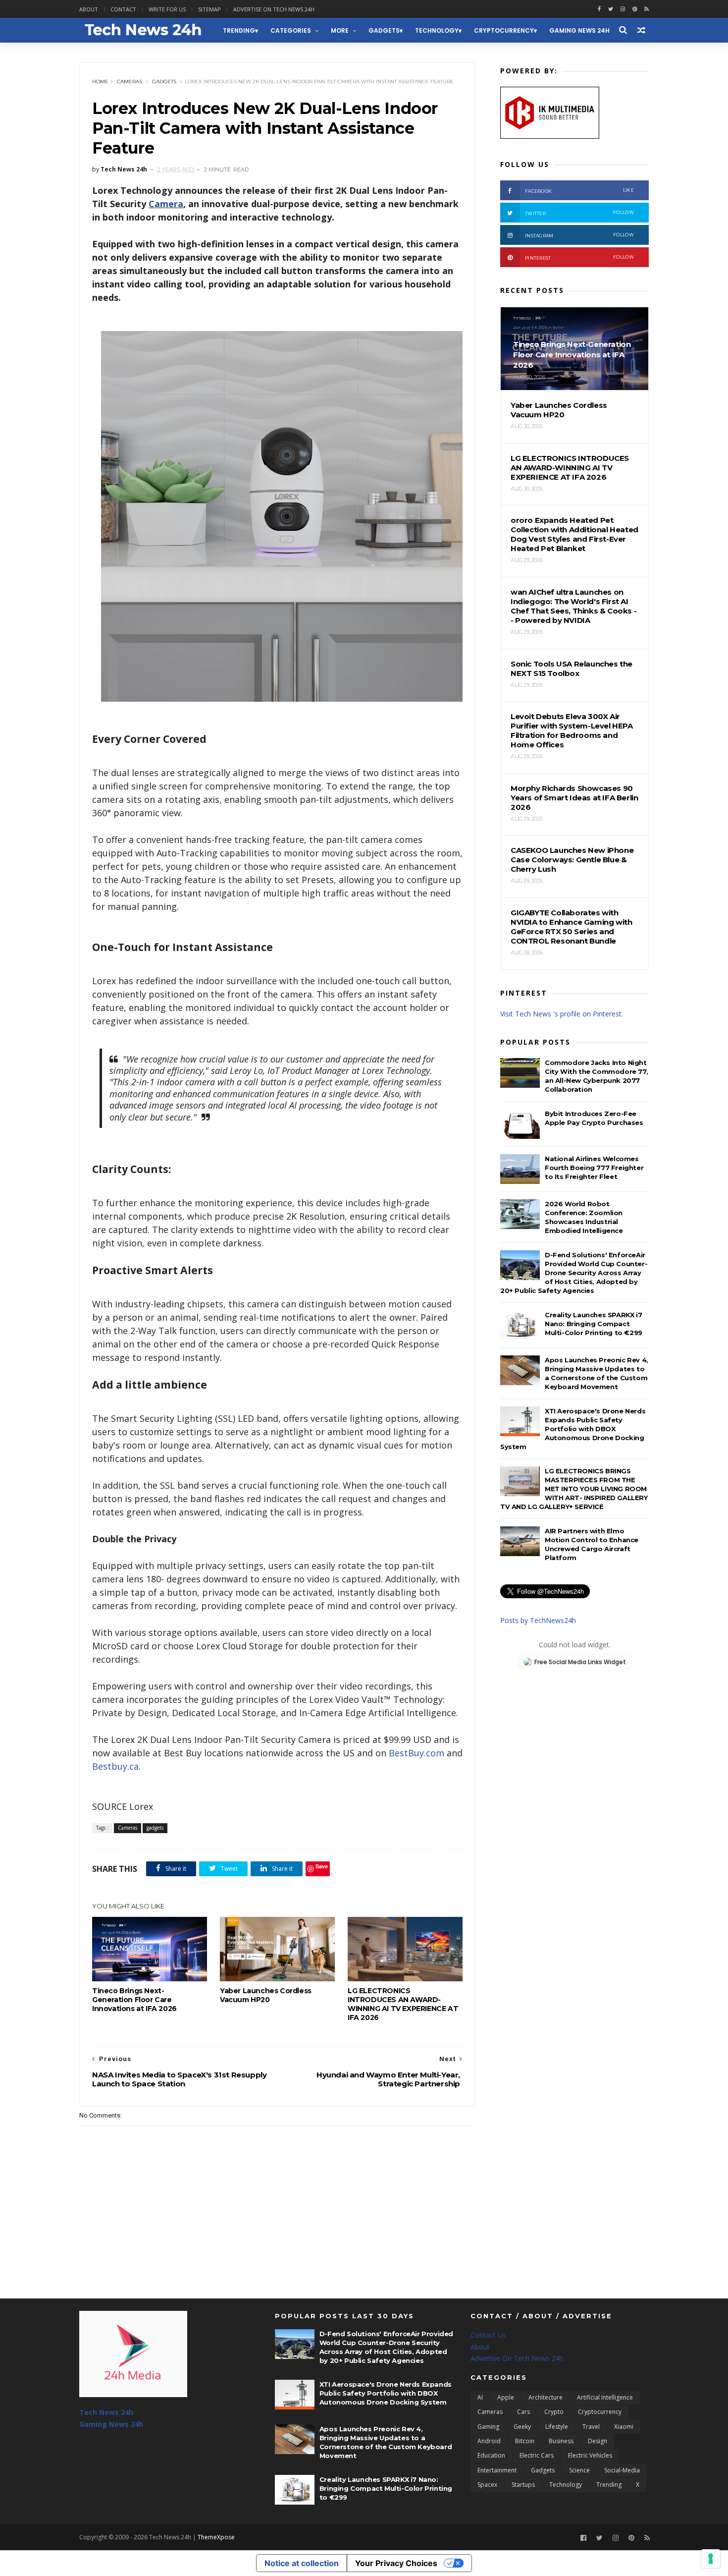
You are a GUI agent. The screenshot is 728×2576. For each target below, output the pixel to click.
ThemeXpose (216, 2537)
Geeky (522, 2427)
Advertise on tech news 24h (274, 9)
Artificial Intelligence (605, 2397)
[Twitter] (599, 2538)
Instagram (579, 235)
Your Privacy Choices (396, 2563)
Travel (591, 2427)
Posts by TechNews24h (538, 1620)
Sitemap (209, 9)
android (489, 2441)
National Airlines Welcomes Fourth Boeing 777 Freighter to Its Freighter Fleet (594, 1168)
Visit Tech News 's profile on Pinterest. (562, 1014)
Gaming (488, 2427)
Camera (166, 204)
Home (100, 82)
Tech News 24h (106, 2412)
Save (322, 1866)
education (491, 2455)
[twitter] (611, 9)
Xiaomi (624, 2427)
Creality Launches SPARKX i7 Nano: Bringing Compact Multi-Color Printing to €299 (594, 1324)
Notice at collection (302, 2563)
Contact (123, 9)
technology (437, 30)
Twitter (579, 213)
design (598, 2441)
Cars (523, 2412)
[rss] (647, 9)
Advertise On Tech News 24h (517, 2358)
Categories (291, 30)
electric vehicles (590, 2455)
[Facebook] (583, 2538)
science (579, 2470)
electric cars (537, 2455)
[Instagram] (623, 9)
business (561, 2441)
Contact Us (488, 2335)
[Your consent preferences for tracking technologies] (711, 2559)
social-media (622, 2470)
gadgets (384, 30)
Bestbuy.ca (115, 1766)
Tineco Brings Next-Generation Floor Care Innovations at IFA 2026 (134, 2000)
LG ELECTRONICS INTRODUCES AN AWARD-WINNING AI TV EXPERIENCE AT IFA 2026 (403, 2004)
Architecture (546, 2397)
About (89, 9)
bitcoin (525, 2441)
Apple (506, 2397)
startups (523, 2485)
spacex (487, 2485)
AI (480, 2397)
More (340, 30)
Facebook (579, 191)
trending (239, 30)
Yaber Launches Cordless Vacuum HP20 (266, 1995)
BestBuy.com (416, 1753)
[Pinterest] (635, 9)
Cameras (130, 82)
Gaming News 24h (579, 30)
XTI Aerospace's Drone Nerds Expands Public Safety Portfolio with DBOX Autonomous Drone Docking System (573, 1429)
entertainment (497, 2470)
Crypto (554, 2412)
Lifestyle (557, 2427)
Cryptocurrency (504, 30)
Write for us (167, 9)
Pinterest (579, 257)
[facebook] (599, 9)
